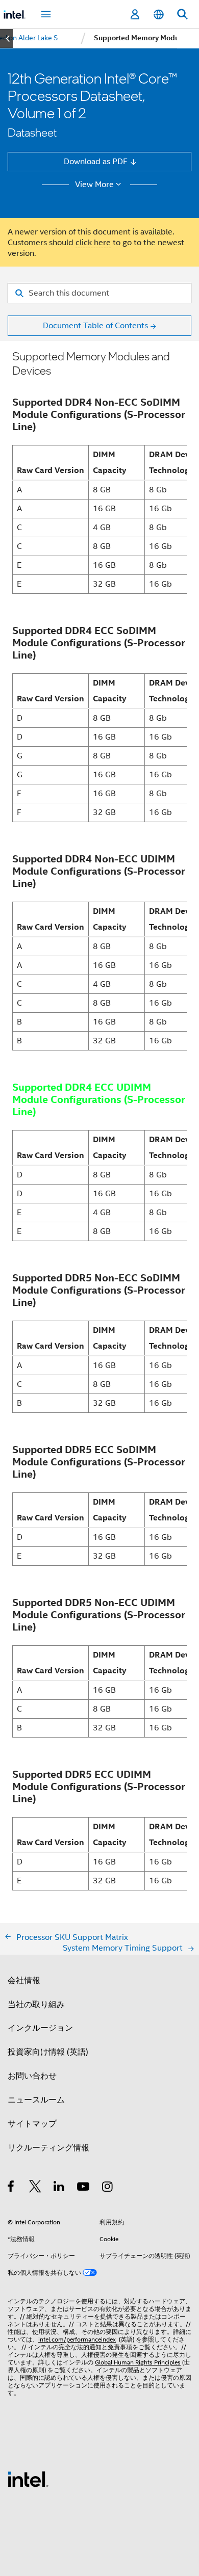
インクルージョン (40, 2028)
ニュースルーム (36, 2100)
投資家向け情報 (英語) (48, 2052)
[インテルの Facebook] (11, 2188)
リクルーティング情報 (48, 2148)
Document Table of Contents (95, 325)
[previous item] (6, 38)
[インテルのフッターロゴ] (28, 2478)
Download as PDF (96, 161)
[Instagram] (108, 2188)
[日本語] (158, 15)
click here (93, 242)
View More (94, 185)
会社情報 (24, 1980)
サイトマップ (32, 2124)
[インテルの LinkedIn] (59, 2188)
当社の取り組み (36, 2004)
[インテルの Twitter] (35, 2188)
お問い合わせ (32, 2076)
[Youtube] (84, 2188)
